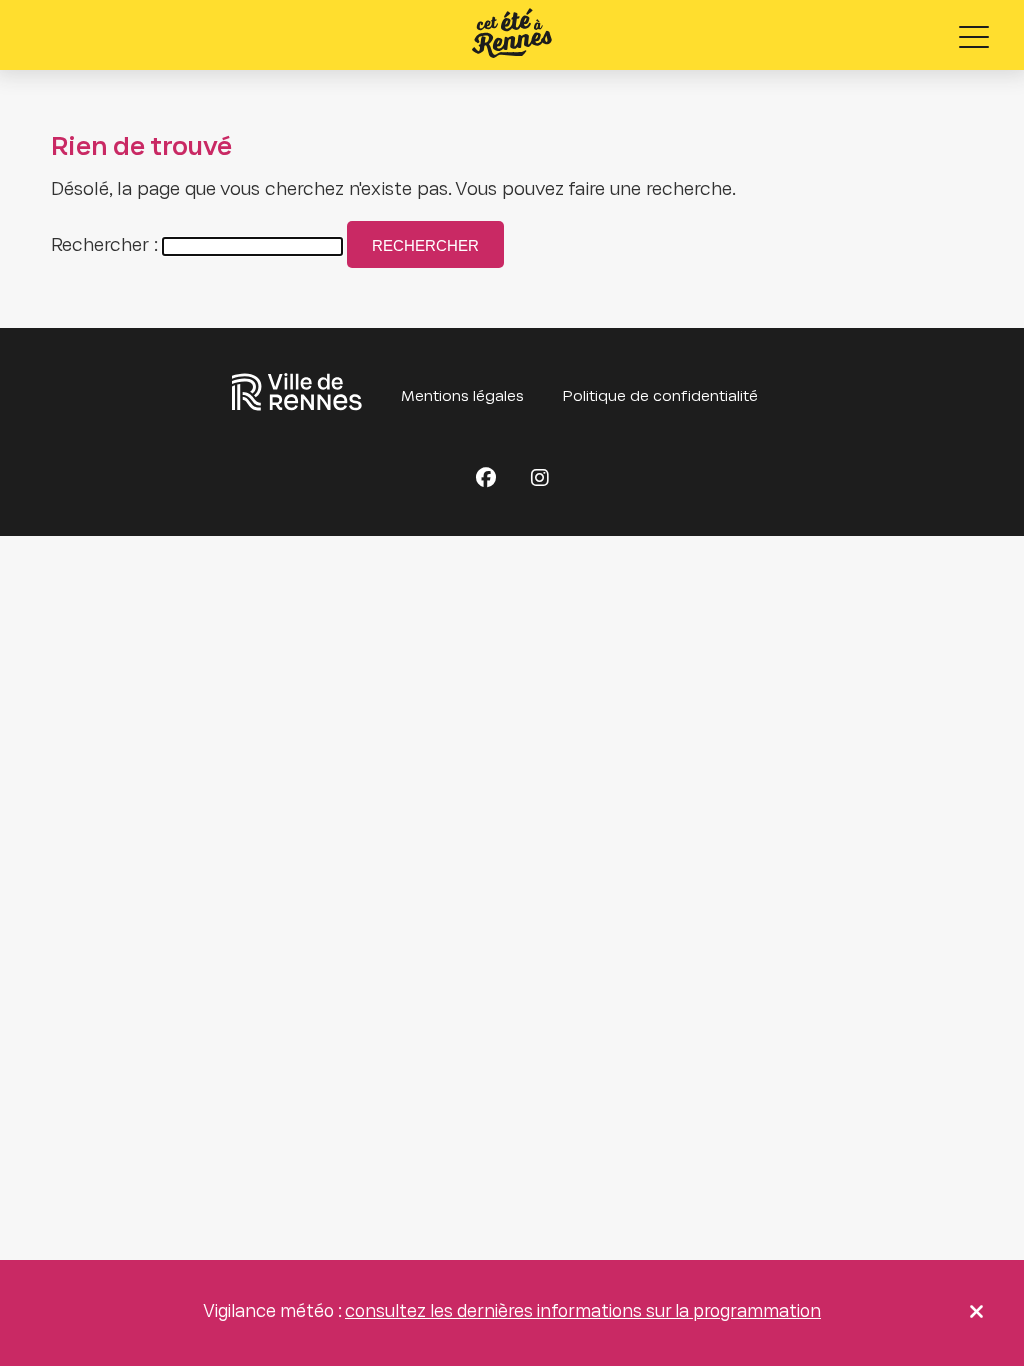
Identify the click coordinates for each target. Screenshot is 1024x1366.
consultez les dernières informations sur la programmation (583, 1313)
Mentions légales (462, 397)
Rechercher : (104, 246)
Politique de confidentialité (660, 397)
